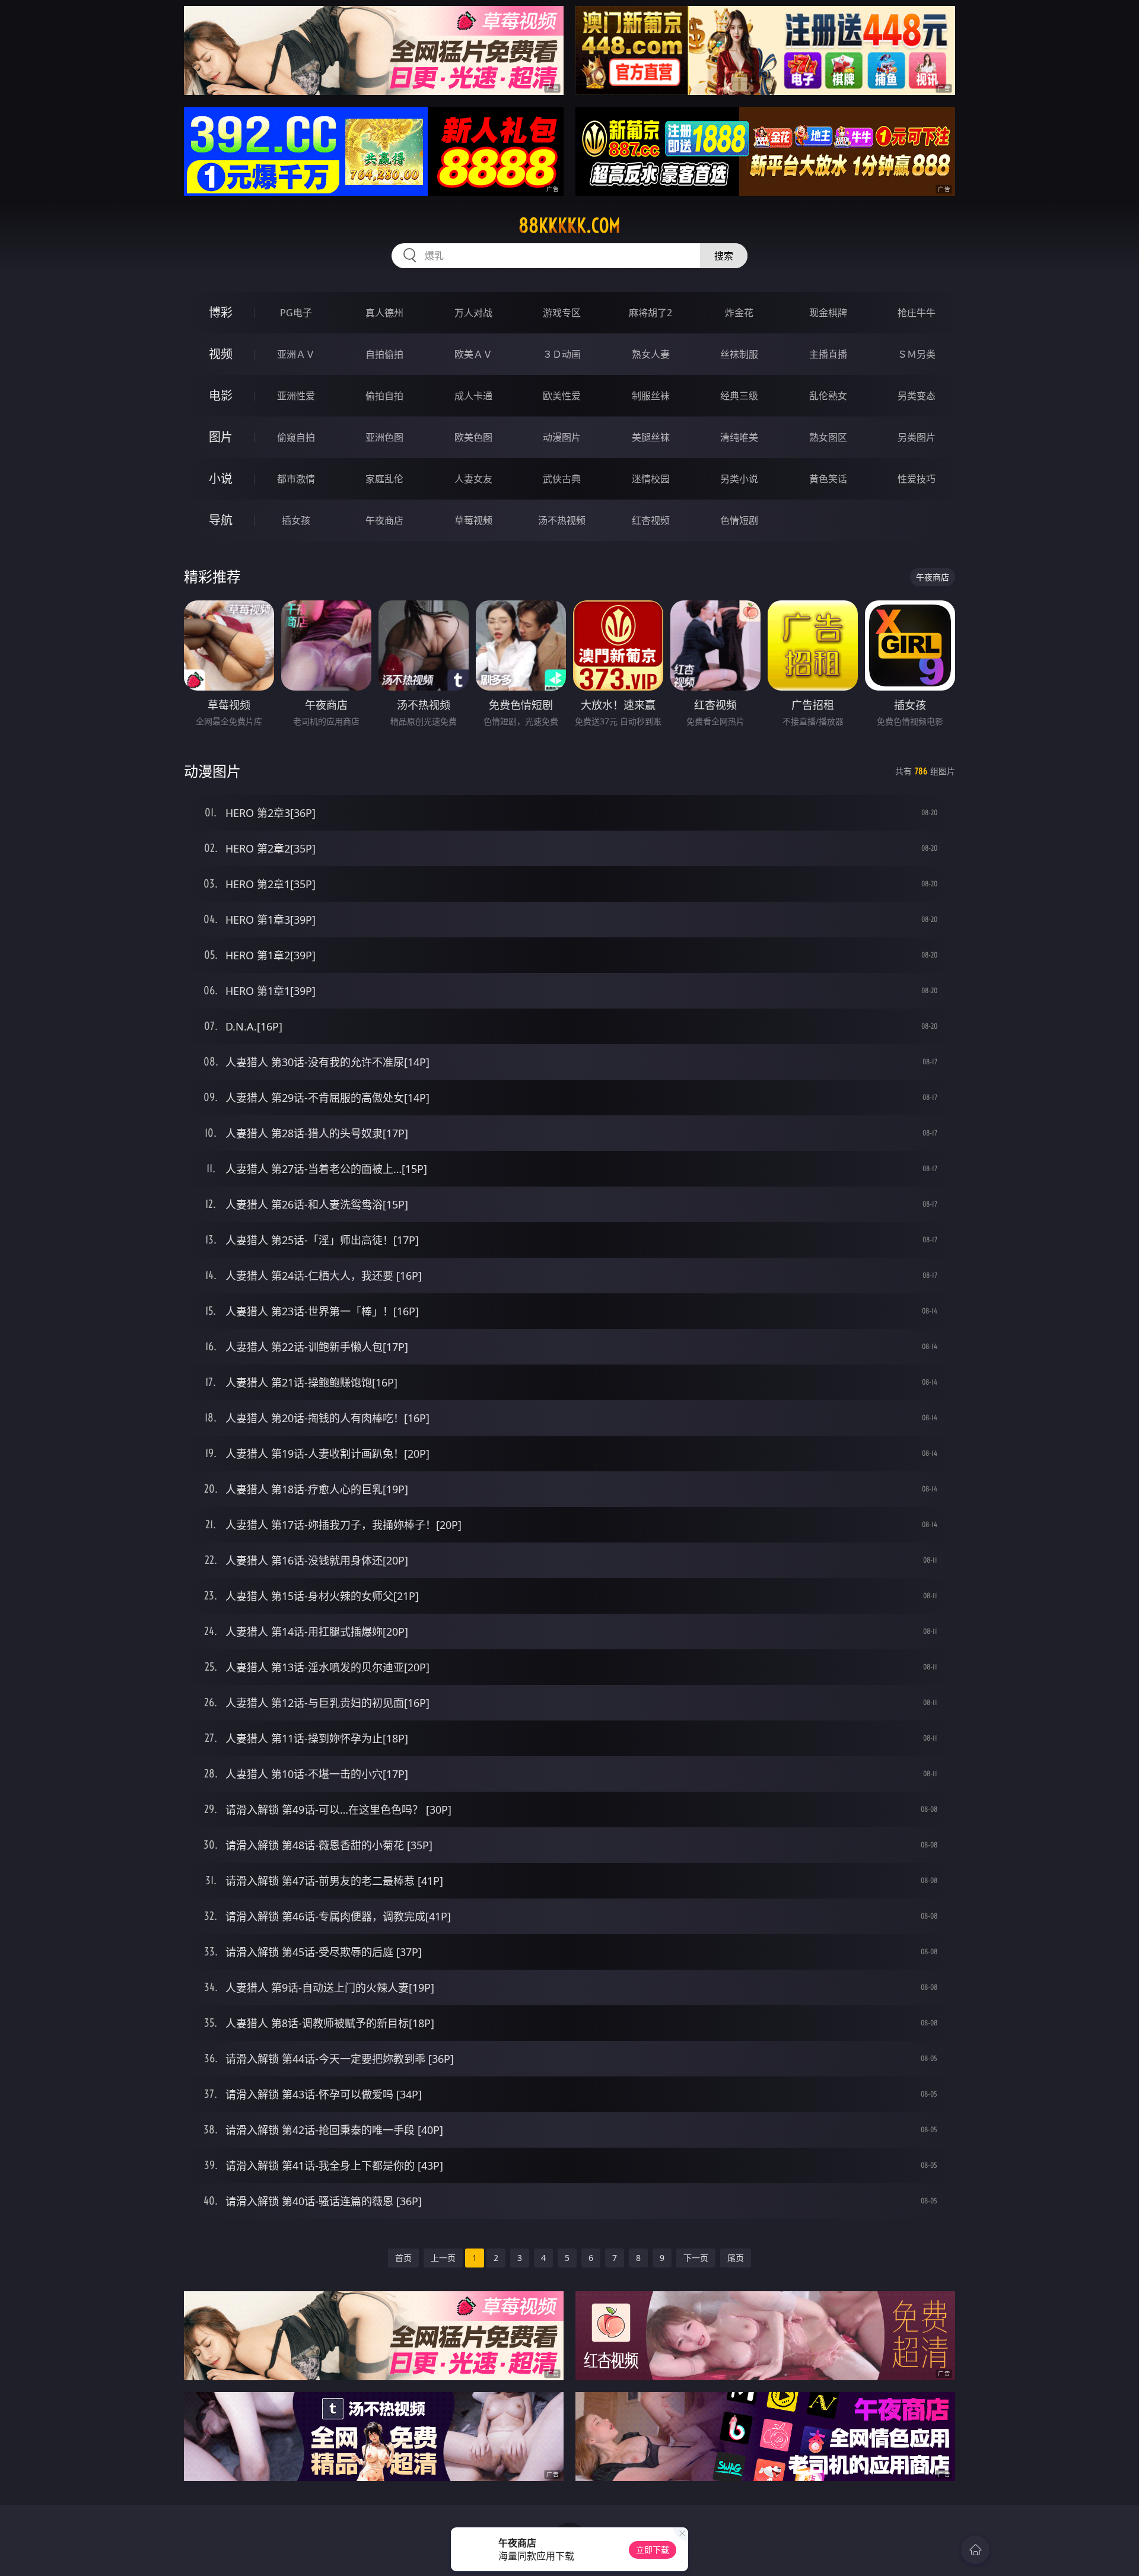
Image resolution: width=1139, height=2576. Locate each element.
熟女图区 (828, 437)
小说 (221, 478)
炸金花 (739, 313)
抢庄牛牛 (917, 313)
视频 (221, 354)
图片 (221, 437)
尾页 (736, 2258)
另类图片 (917, 437)
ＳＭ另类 (917, 354)
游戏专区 (562, 313)
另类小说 (739, 479)
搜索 (724, 256)
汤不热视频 (562, 520)
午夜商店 (384, 520)
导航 (221, 520)
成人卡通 (473, 396)
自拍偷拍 (384, 354)
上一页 (443, 2258)
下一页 (696, 2258)
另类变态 (917, 396)
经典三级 (739, 396)
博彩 (221, 312)
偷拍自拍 (384, 396)
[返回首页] (975, 2550)
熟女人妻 (651, 354)
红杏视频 (651, 520)
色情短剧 (739, 520)
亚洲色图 (384, 437)
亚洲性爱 (296, 396)
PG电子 (296, 313)
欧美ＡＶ (473, 354)
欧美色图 (473, 437)
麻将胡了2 (650, 313)
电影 (221, 395)
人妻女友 (473, 479)
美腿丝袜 (651, 437)
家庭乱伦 (384, 479)
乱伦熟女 (828, 396)
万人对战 (473, 313)
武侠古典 (562, 479)
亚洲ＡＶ (296, 354)
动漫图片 (562, 437)
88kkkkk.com (569, 225)
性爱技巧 (917, 479)
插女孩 (296, 520)
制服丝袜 (651, 396)
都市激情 (296, 479)
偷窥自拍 (296, 437)
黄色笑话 (828, 479)
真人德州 (384, 313)
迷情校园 (651, 479)
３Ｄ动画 (562, 354)
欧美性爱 (562, 396)
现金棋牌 (828, 313)
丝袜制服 (739, 354)
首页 (403, 2258)
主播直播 (828, 354)
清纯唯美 (739, 437)
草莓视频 (473, 520)
